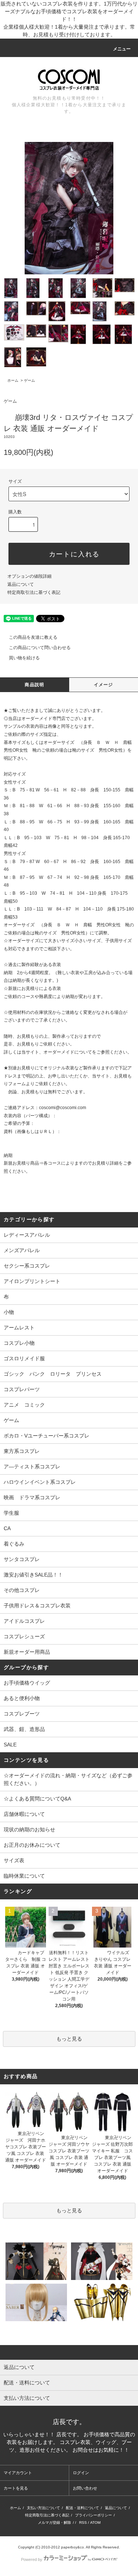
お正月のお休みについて (32, 1845)
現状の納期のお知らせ (29, 1829)
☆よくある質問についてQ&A (37, 1799)
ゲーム (29, 380)
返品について (21, 584)
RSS (83, 2522)
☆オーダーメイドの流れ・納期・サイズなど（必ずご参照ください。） (68, 1779)
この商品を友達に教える (33, 637)
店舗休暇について (24, 1814)
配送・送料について (82, 2508)
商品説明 (34, 685)
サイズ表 (14, 1860)
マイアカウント (18, 2473)
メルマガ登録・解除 (54, 2522)
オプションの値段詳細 (29, 576)
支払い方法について (43, 2508)
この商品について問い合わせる (40, 648)
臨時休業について (24, 1876)
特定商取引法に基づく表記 (34, 592)
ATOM (95, 2522)
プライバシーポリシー (93, 2515)
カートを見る (16, 2488)
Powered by (32, 2559)
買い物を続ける (24, 658)
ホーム (13, 380)
